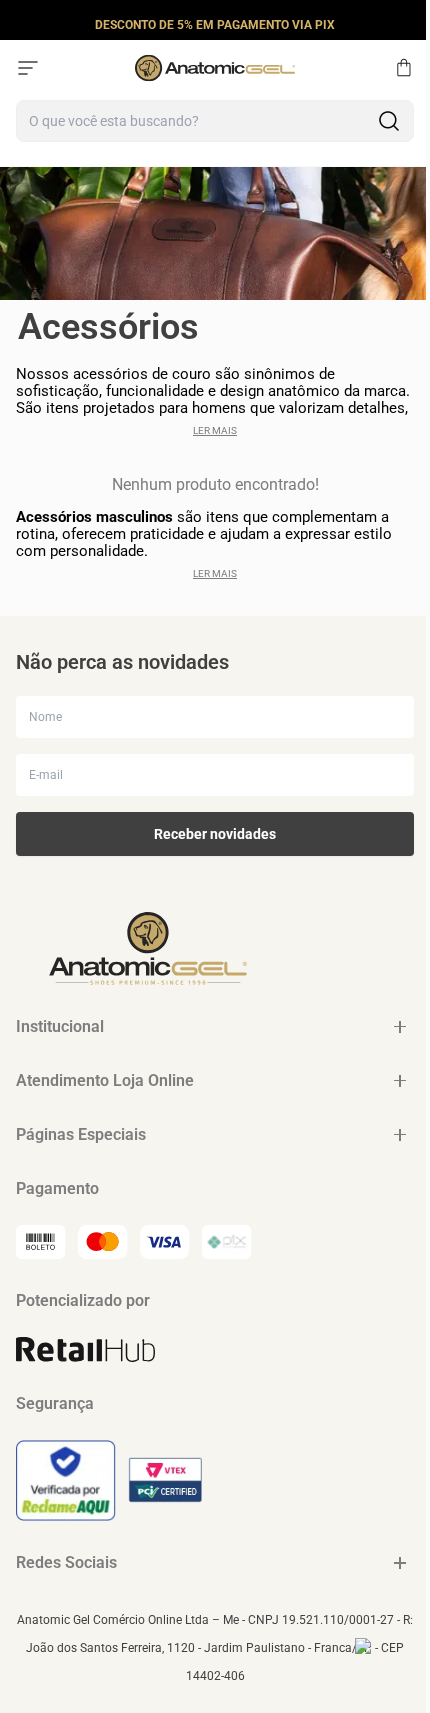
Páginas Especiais (81, 1134)
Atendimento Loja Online (105, 1080)
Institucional (60, 1026)
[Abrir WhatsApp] (380, 1663)
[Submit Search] (389, 121)
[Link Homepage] (215, 68)
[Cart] (404, 68)
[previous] (21, 24)
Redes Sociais (66, 1562)
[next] (409, 24)
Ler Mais (215, 430)
